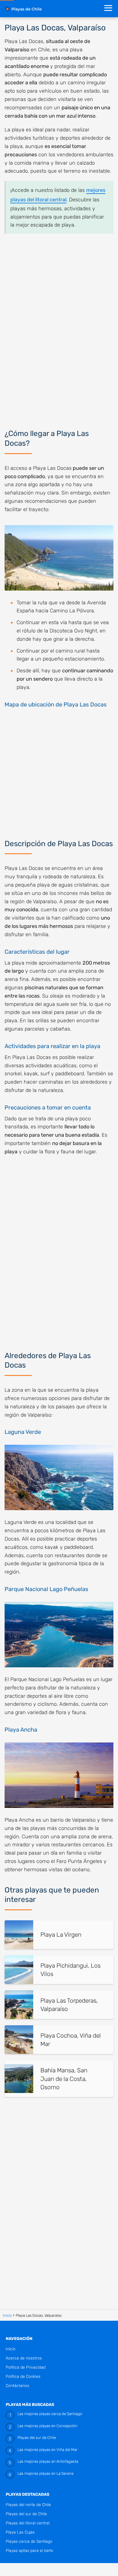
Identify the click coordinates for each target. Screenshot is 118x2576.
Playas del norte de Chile (28, 2505)
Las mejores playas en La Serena (45, 2473)
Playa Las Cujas (20, 2532)
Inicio (11, 2349)
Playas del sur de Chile (37, 2437)
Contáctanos (17, 2386)
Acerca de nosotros (24, 2358)
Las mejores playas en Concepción (47, 2426)
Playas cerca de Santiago (29, 2541)
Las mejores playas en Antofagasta (48, 2461)
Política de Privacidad (26, 2367)
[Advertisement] (59, 328)
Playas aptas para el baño (29, 2551)
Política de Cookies (23, 2377)
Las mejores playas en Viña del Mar (48, 2450)
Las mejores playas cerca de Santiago (50, 2414)
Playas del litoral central (28, 2523)
